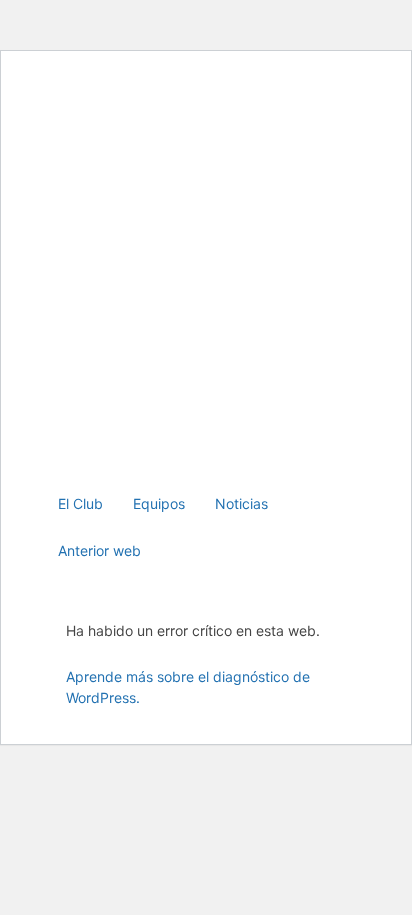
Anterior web (99, 550)
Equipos (159, 503)
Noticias (241, 503)
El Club (80, 503)
